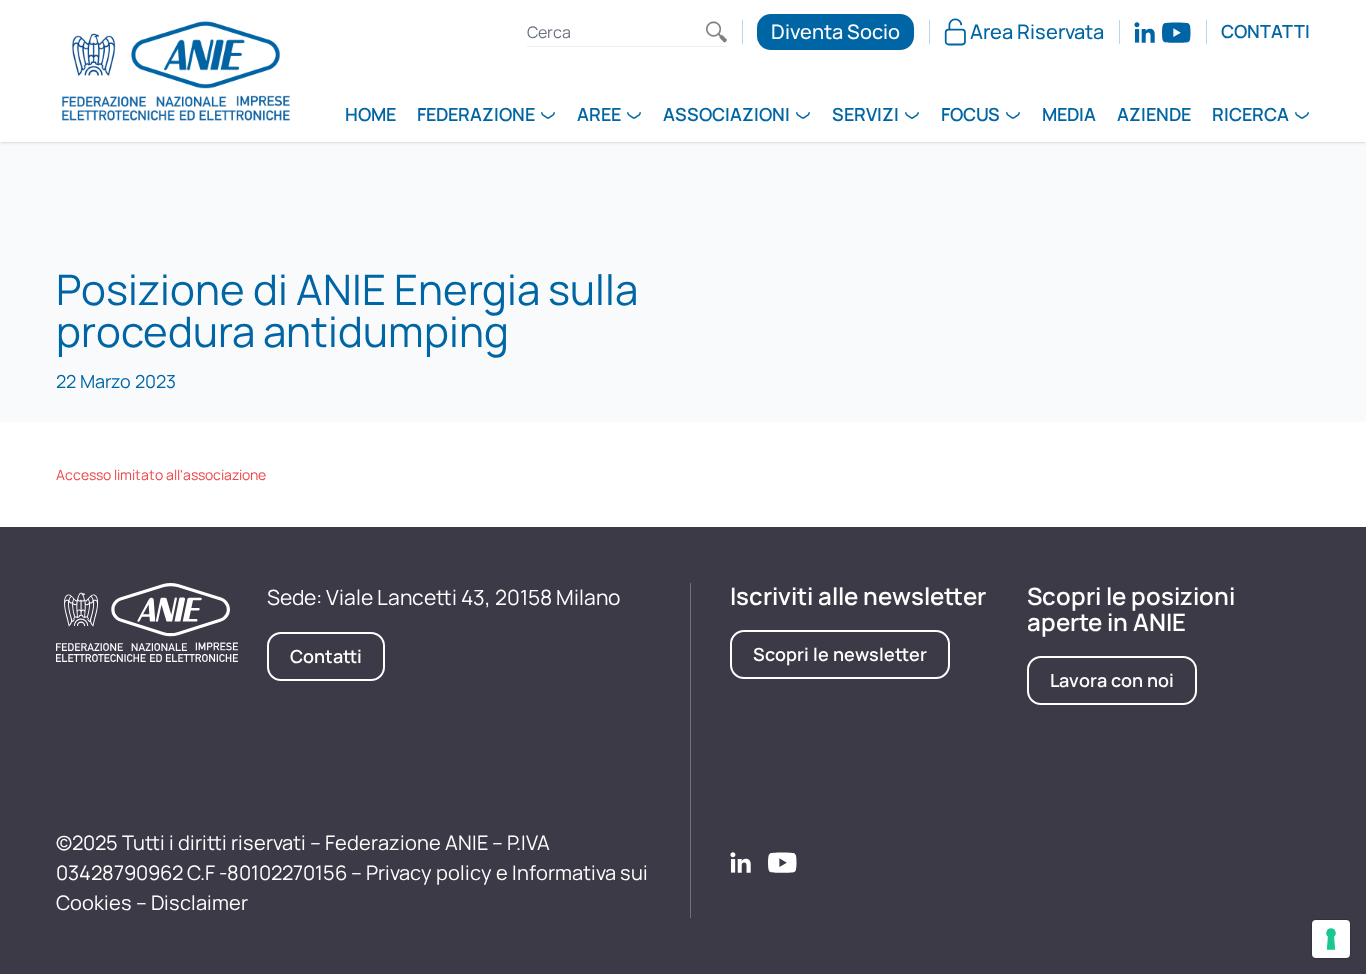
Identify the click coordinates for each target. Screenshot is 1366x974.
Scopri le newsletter (840, 654)
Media (1069, 116)
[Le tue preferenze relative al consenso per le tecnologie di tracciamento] (1331, 939)
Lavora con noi (1112, 680)
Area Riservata (1037, 31)
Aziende (1154, 116)
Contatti (1265, 32)
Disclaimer (199, 902)
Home (370, 116)
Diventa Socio (835, 31)
